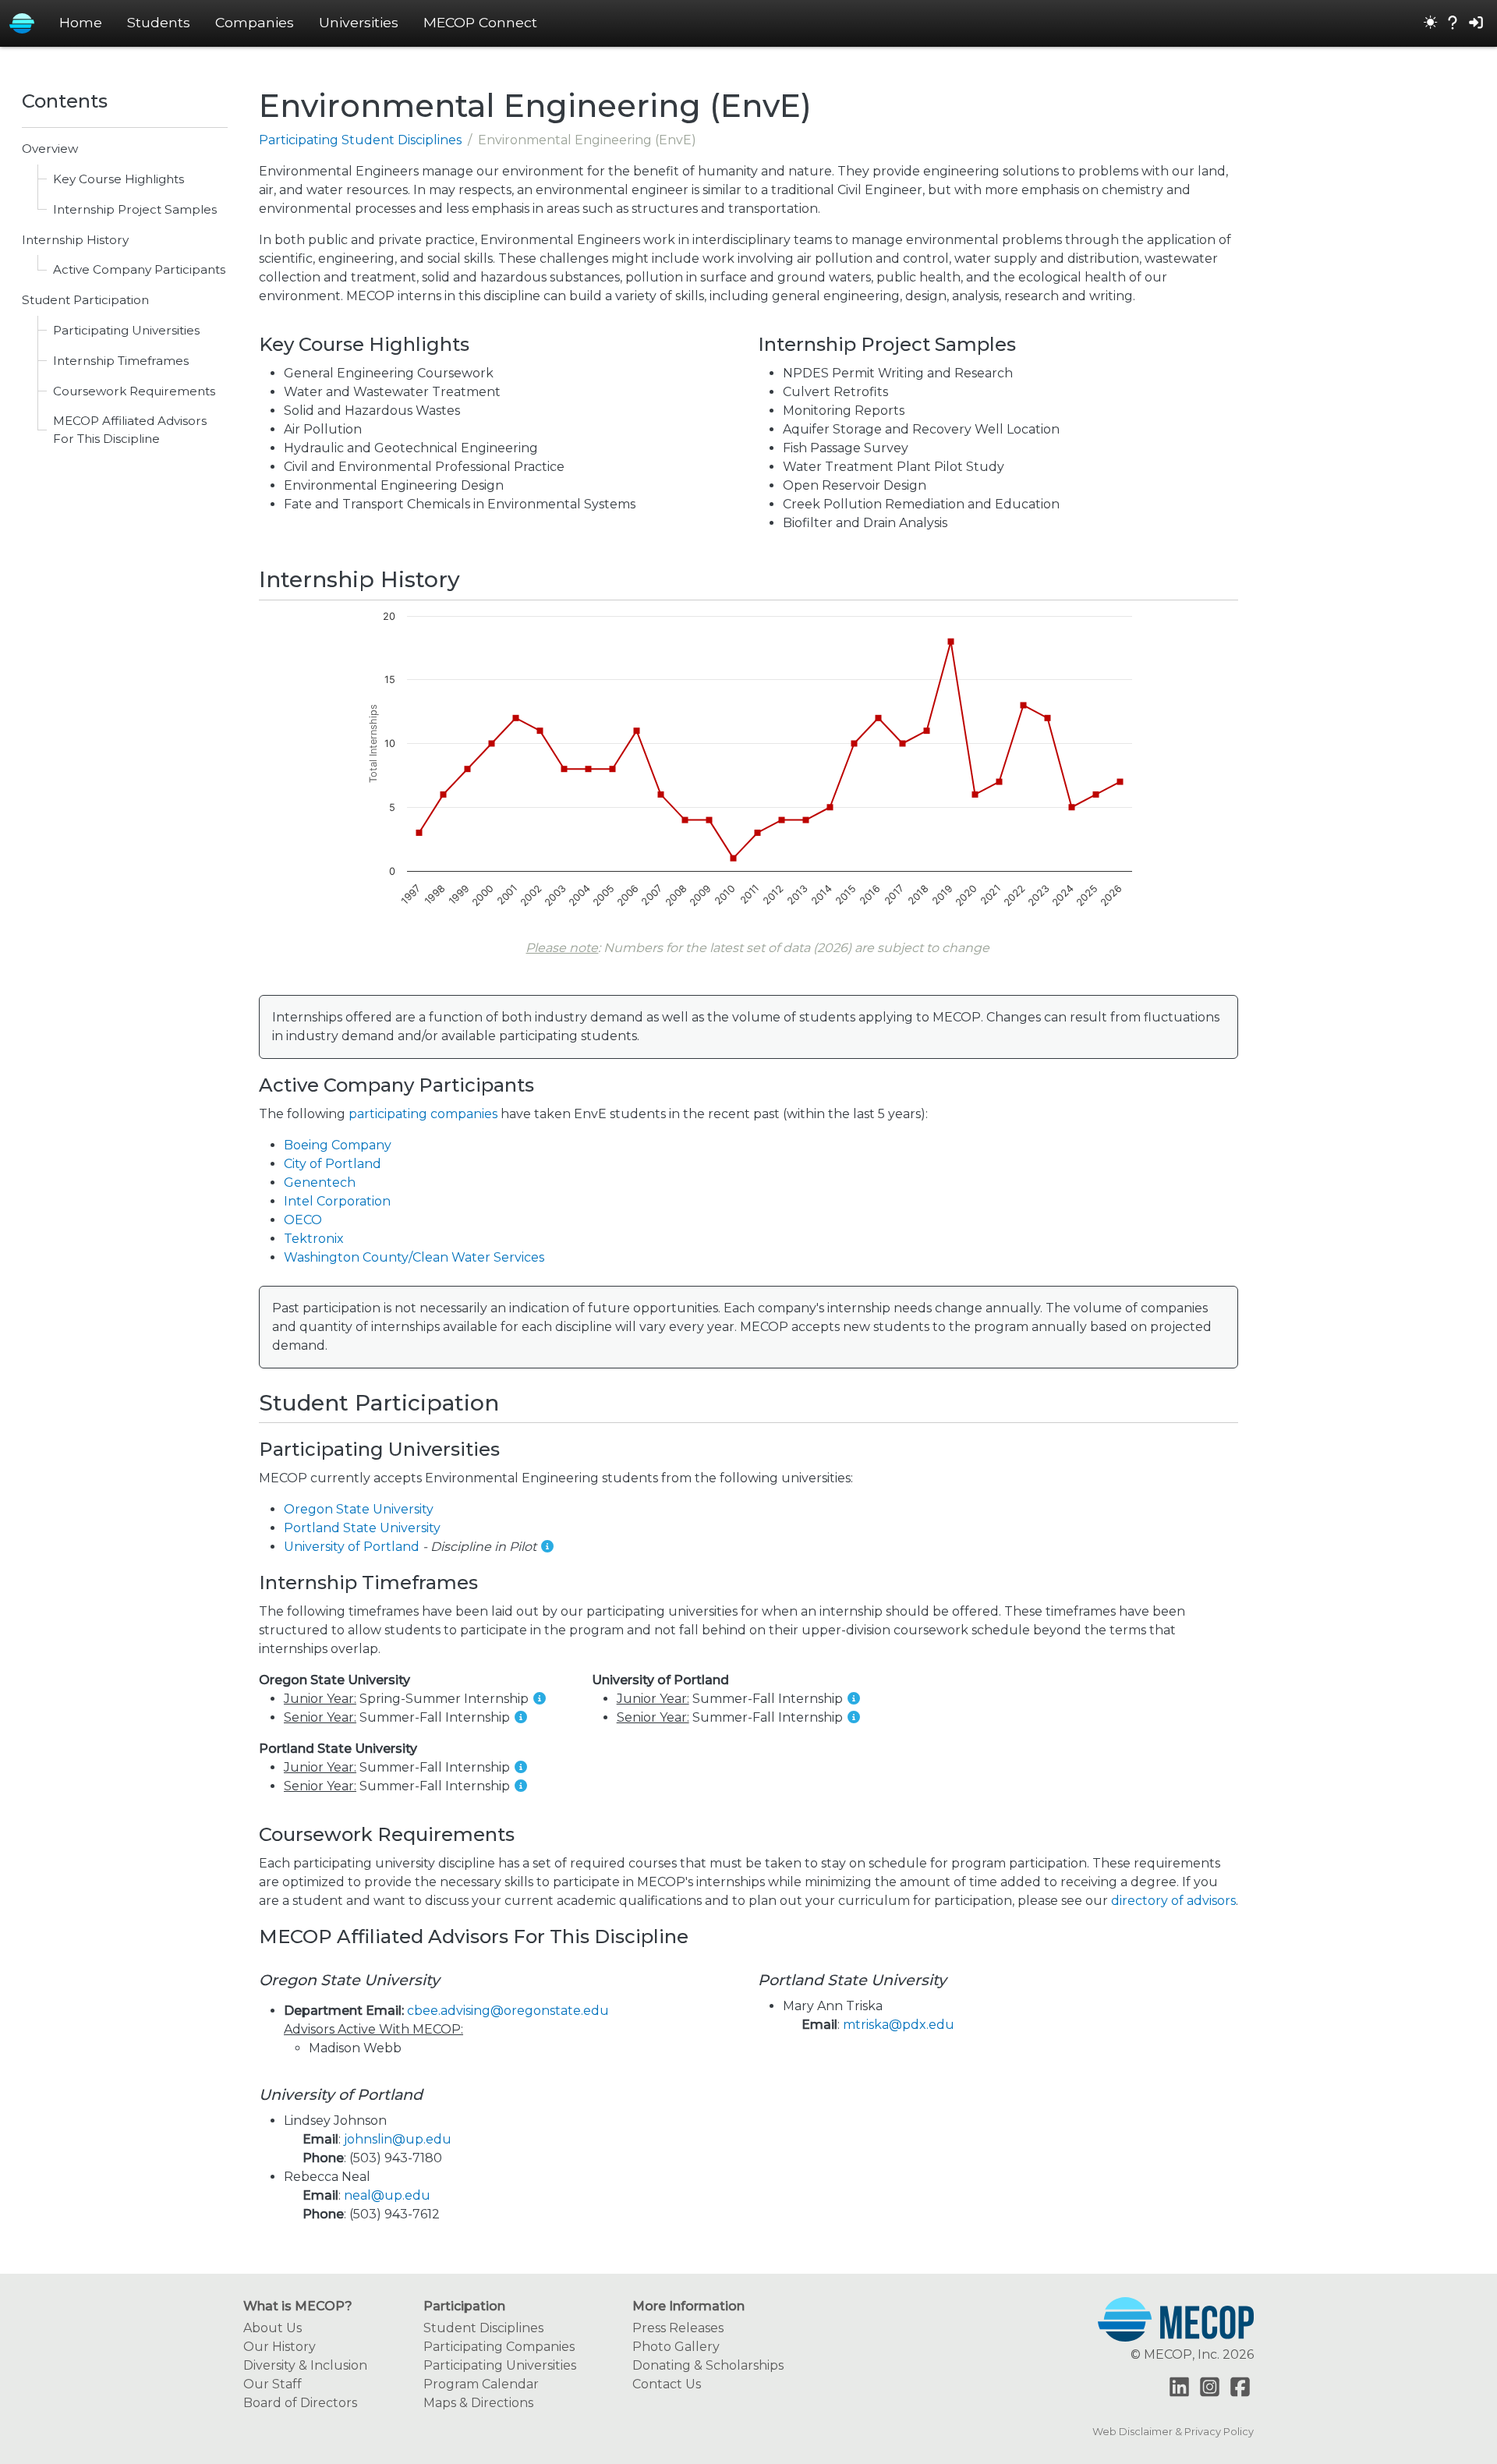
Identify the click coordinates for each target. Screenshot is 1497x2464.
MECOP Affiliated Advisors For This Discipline (130, 430)
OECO (303, 1220)
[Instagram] (1210, 2387)
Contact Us (667, 2384)
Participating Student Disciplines (360, 140)
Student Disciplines (483, 2328)
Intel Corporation (337, 1201)
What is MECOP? (298, 2306)
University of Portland (352, 1547)
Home (81, 22)
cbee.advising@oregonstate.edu (508, 2011)
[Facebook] (1240, 2387)
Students (159, 22)
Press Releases (678, 2328)
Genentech (320, 1182)
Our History (280, 2347)
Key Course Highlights (119, 179)
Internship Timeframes (121, 361)
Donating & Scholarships (708, 2365)
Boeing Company (338, 1145)
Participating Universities (126, 330)
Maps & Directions (478, 2403)
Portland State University (362, 1528)
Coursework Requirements (134, 391)
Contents (65, 101)
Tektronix (314, 1239)
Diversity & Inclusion (305, 2365)
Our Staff (273, 2384)
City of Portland (333, 1164)
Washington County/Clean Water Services (414, 1257)
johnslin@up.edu (398, 2139)
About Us (273, 2328)
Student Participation (85, 300)
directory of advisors (1173, 1901)
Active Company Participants (139, 269)
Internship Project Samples (135, 209)
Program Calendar (481, 2384)
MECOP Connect (480, 22)
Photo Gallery (676, 2347)
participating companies (423, 1114)
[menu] (1431, 23)
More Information (688, 2306)
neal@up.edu (387, 2195)
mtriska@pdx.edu (899, 2025)
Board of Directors (300, 2403)
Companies (255, 22)
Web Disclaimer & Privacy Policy (1173, 2432)
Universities (359, 22)
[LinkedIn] (1179, 2387)
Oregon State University (359, 1509)
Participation (464, 2306)
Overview (50, 149)
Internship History (75, 240)
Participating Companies (499, 2347)
